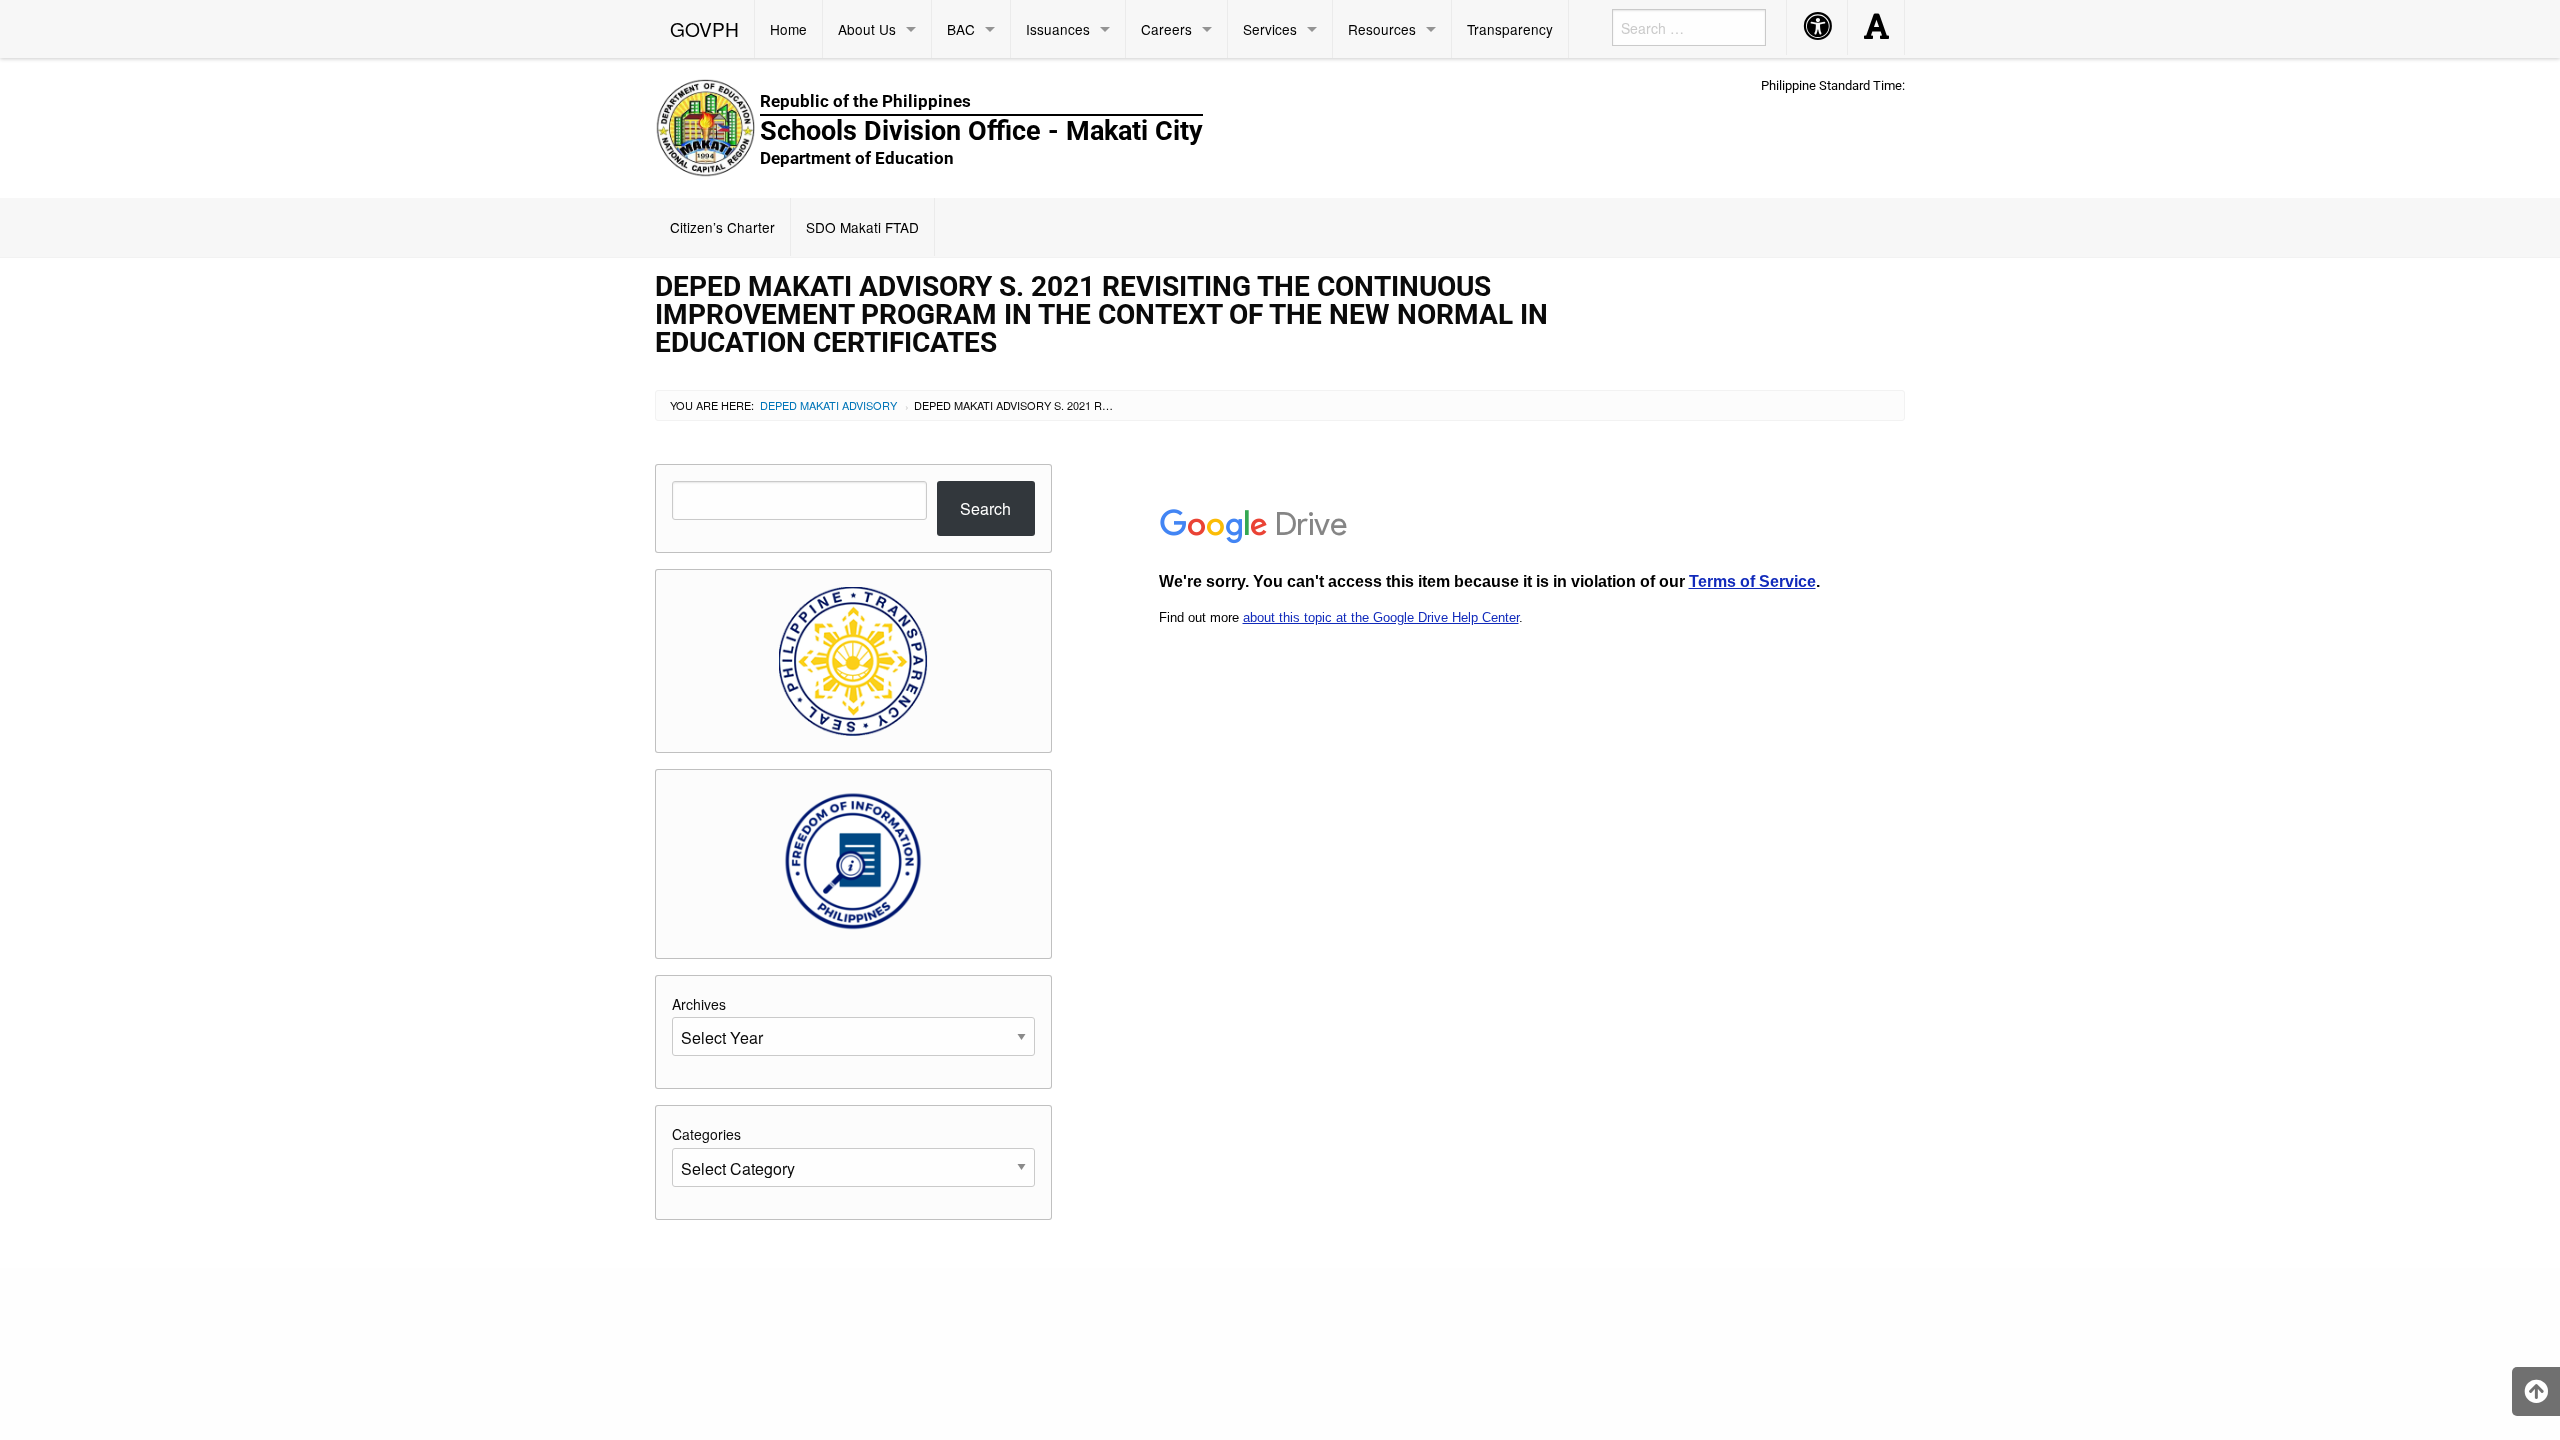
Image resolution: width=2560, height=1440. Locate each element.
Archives (699, 1004)
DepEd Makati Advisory (828, 405)
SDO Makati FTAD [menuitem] (862, 227)
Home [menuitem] (788, 29)
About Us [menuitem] (867, 29)
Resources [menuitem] (1382, 29)
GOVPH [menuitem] (704, 28)
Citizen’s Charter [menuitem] (722, 227)
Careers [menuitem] (1166, 29)
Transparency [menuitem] (1510, 29)
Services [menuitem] (1270, 29)
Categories (706, 1134)
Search (985, 508)
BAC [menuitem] (961, 29)
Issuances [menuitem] (1058, 29)
